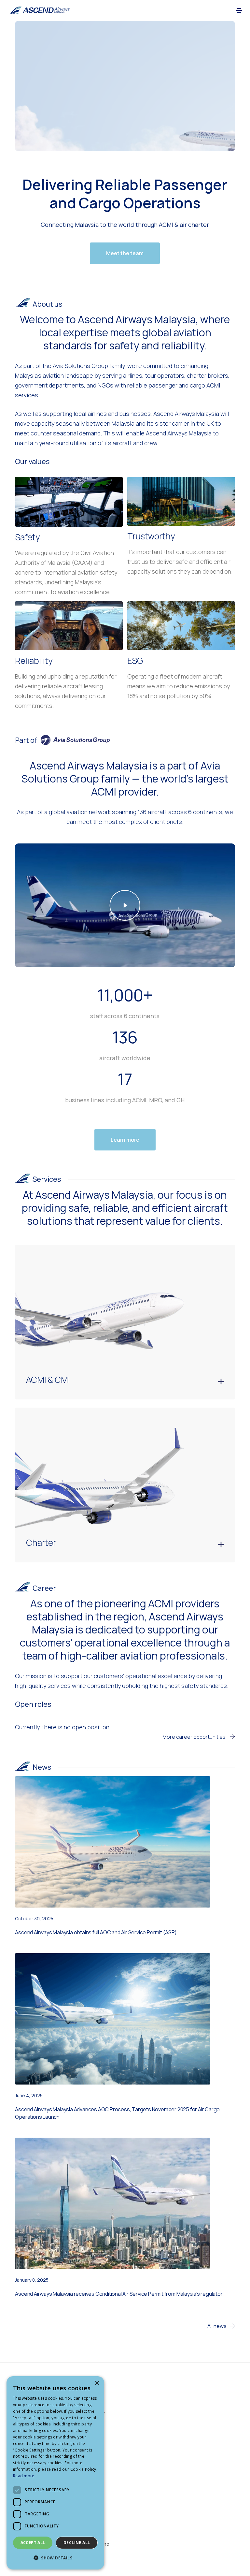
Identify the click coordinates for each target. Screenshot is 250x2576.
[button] (239, 10)
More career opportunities (194, 1737)
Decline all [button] (77, 2543)
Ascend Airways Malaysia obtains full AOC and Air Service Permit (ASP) (96, 1932)
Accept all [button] (33, 2543)
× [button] (97, 2383)
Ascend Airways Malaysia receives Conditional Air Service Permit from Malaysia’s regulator (119, 2294)
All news (217, 2326)
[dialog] (55, 2473)
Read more (24, 2476)
